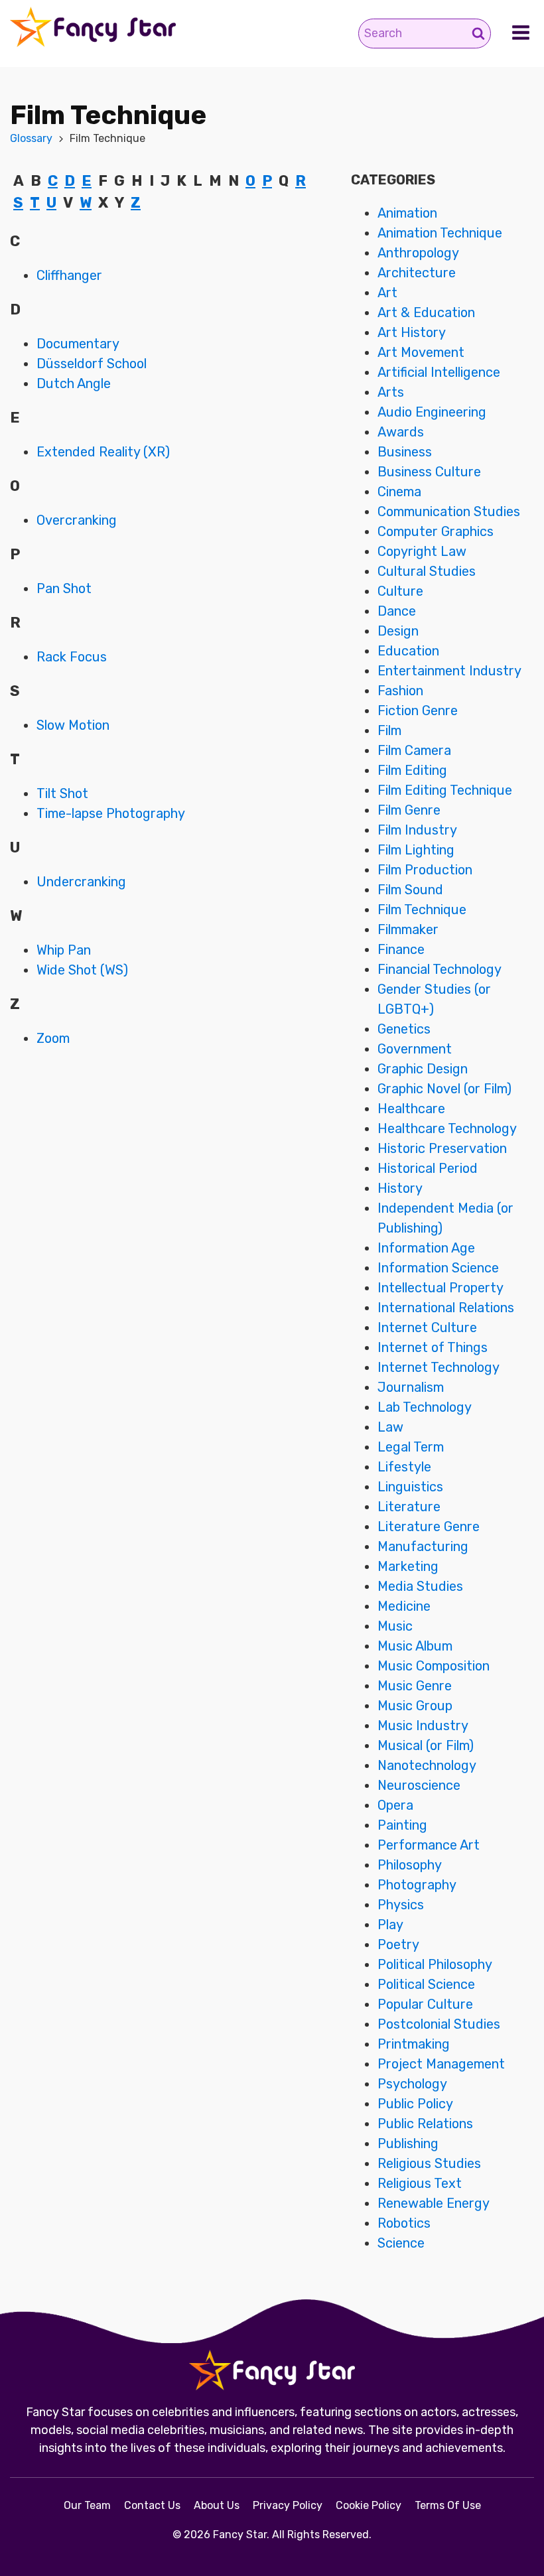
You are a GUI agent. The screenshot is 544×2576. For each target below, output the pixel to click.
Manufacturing (423, 1546)
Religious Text (420, 2183)
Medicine (404, 1606)
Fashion (400, 691)
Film (389, 730)
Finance (401, 949)
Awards (401, 432)
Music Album (415, 1646)
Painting (402, 1825)
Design (398, 631)
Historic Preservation (442, 1148)
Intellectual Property (441, 1288)
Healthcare (411, 1109)
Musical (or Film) (426, 1745)
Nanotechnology (427, 1765)
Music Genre (415, 1686)
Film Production (425, 870)
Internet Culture (427, 1327)
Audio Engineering (432, 412)
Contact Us (152, 2505)
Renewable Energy (434, 2203)
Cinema (399, 492)
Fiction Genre (418, 711)
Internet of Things (433, 1347)
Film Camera (414, 750)
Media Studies (420, 1586)
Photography (417, 1885)
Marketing (408, 1566)
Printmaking (414, 2044)
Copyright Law (422, 551)
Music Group (415, 1706)
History (400, 1188)
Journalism (411, 1387)
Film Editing (412, 770)
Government (415, 1049)
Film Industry (417, 830)
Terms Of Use (448, 2505)
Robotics (404, 2223)
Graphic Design (423, 1069)
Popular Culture (425, 2004)
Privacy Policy (288, 2505)
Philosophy (410, 1865)
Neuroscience (419, 1785)
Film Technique (422, 910)
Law (390, 1427)
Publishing (408, 2143)
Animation (407, 213)
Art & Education (426, 312)
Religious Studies (429, 2163)
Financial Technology (440, 969)
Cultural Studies (427, 571)
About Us (217, 2505)
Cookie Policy (369, 2505)
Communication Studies (449, 511)
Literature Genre (429, 1526)
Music (395, 1626)
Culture (400, 591)
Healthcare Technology (447, 1128)
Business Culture (429, 472)
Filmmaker (408, 929)
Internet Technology (439, 1367)
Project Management (441, 2064)
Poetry (398, 1944)
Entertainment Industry (449, 671)
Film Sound (410, 890)
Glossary (31, 138)
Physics (401, 1905)
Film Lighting (416, 850)
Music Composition (434, 1666)
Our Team (87, 2505)
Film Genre (409, 810)
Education (408, 651)
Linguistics (410, 1487)
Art (387, 293)
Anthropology (418, 253)
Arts (391, 392)
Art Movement (421, 352)
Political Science (426, 1984)
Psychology (412, 2084)
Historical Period (428, 1168)
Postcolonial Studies (439, 2024)
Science (401, 2243)
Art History (412, 332)
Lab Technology (425, 1407)
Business (405, 452)
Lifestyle (404, 1467)
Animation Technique (440, 233)
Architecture (417, 273)
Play (390, 1925)
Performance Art (429, 1845)
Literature (409, 1507)
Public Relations (425, 2124)
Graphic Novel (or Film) (444, 1089)
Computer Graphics (436, 531)
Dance (397, 611)
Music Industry (423, 1726)
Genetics (404, 1029)
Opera (395, 1805)
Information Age (426, 1248)
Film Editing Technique (445, 790)
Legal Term (411, 1447)
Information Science (438, 1268)
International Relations (446, 1308)
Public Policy (415, 2104)
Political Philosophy (435, 1964)
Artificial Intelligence (439, 372)
